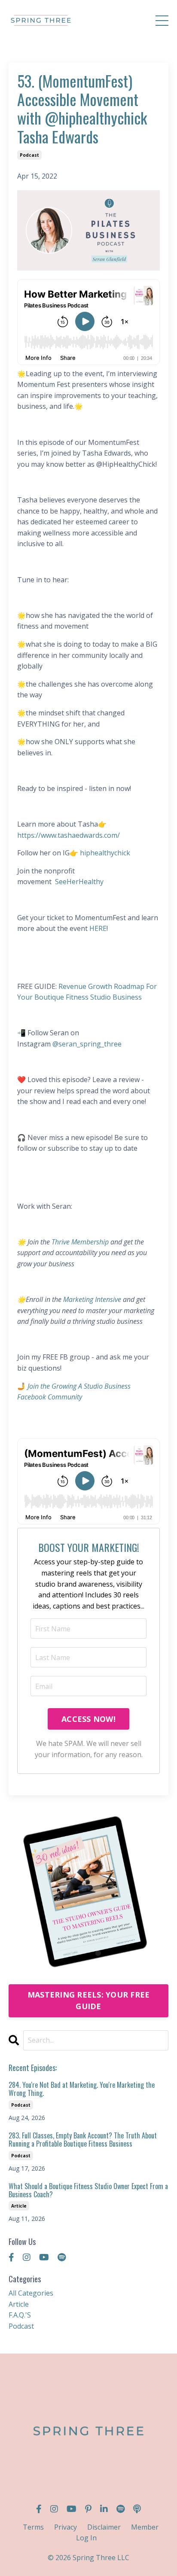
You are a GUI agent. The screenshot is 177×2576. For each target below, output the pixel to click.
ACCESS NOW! (88, 1719)
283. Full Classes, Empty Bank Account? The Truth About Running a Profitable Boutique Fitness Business (83, 2140)
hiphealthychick (105, 853)
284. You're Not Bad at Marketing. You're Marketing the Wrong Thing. (82, 2089)
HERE (98, 928)
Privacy (66, 2527)
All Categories (31, 2293)
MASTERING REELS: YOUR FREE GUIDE (89, 2000)
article (19, 2206)
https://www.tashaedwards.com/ (69, 835)
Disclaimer (104, 2527)
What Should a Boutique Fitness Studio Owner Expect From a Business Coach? (88, 2190)
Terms (33, 2527)
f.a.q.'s (20, 2315)
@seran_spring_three (87, 1044)
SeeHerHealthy (79, 882)
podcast (29, 155)
